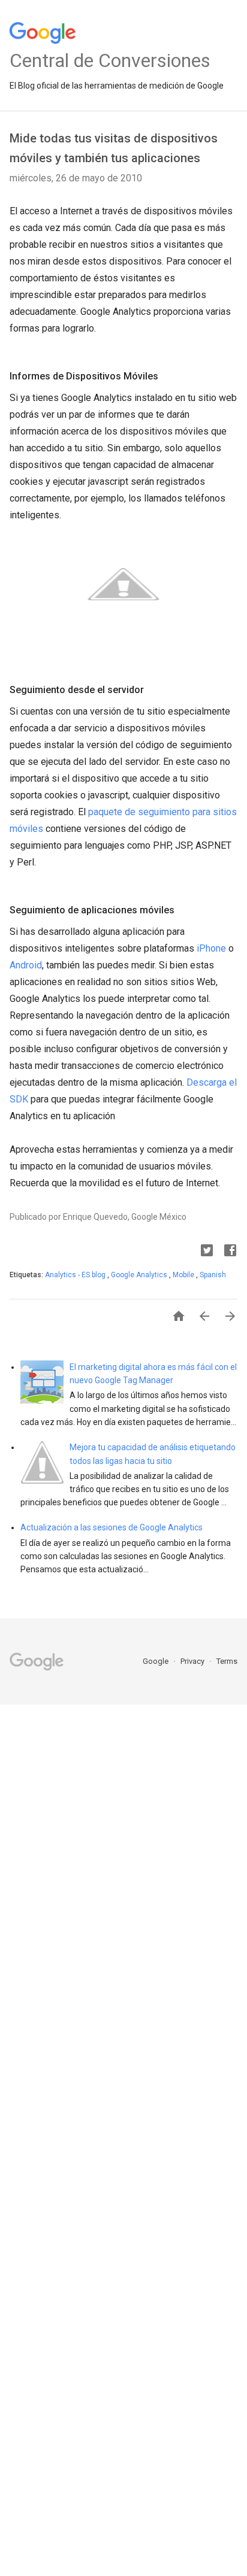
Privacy (193, 1661)
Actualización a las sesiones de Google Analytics (112, 1527)
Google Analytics (140, 1275)
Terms (227, 1661)
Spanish (213, 1275)
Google (156, 1661)
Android (26, 965)
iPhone (211, 948)
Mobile (184, 1275)
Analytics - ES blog (76, 1275)
